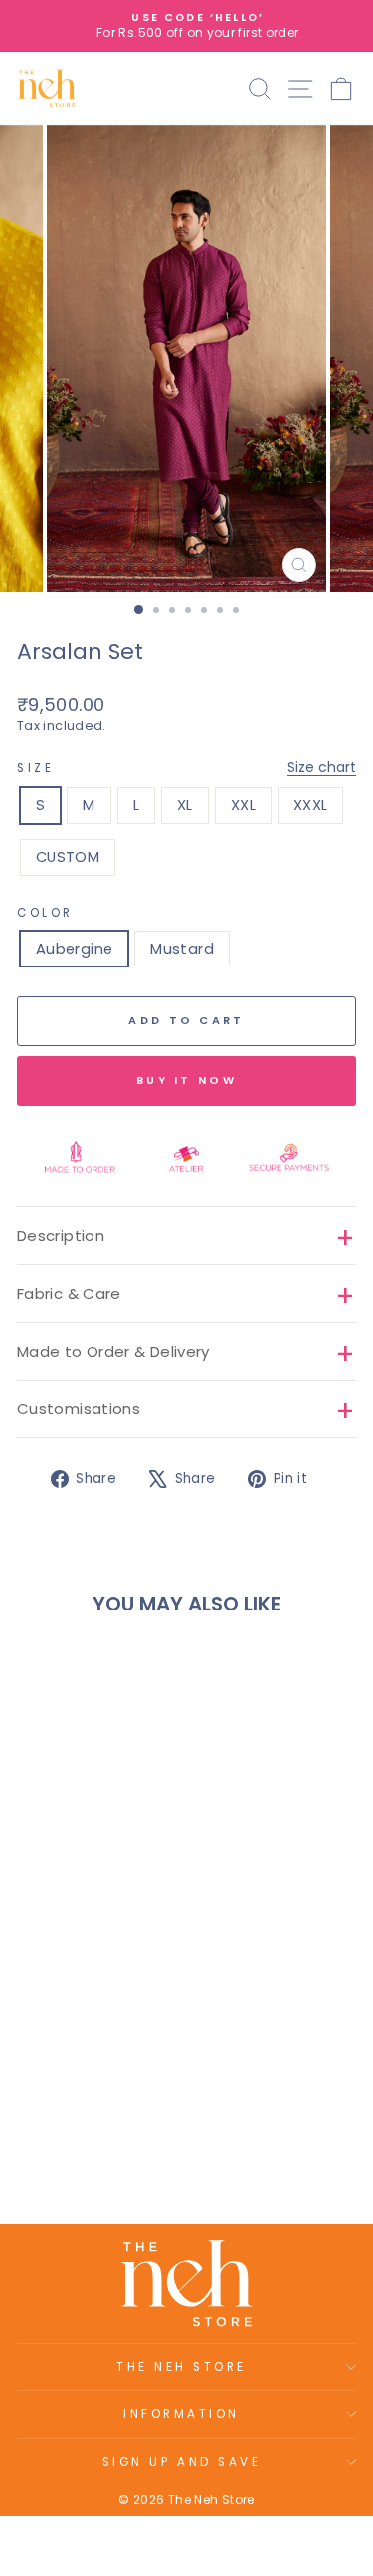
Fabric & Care (69, 1293)
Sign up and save (182, 2462)
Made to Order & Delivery (113, 1351)
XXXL (310, 805)
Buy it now (186, 1080)
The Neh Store (182, 2367)
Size (186, 768)
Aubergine (74, 949)
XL (185, 805)
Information (182, 2414)
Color (45, 913)
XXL (243, 805)
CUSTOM (68, 857)
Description (61, 1236)
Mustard (182, 949)
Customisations (79, 1409)
